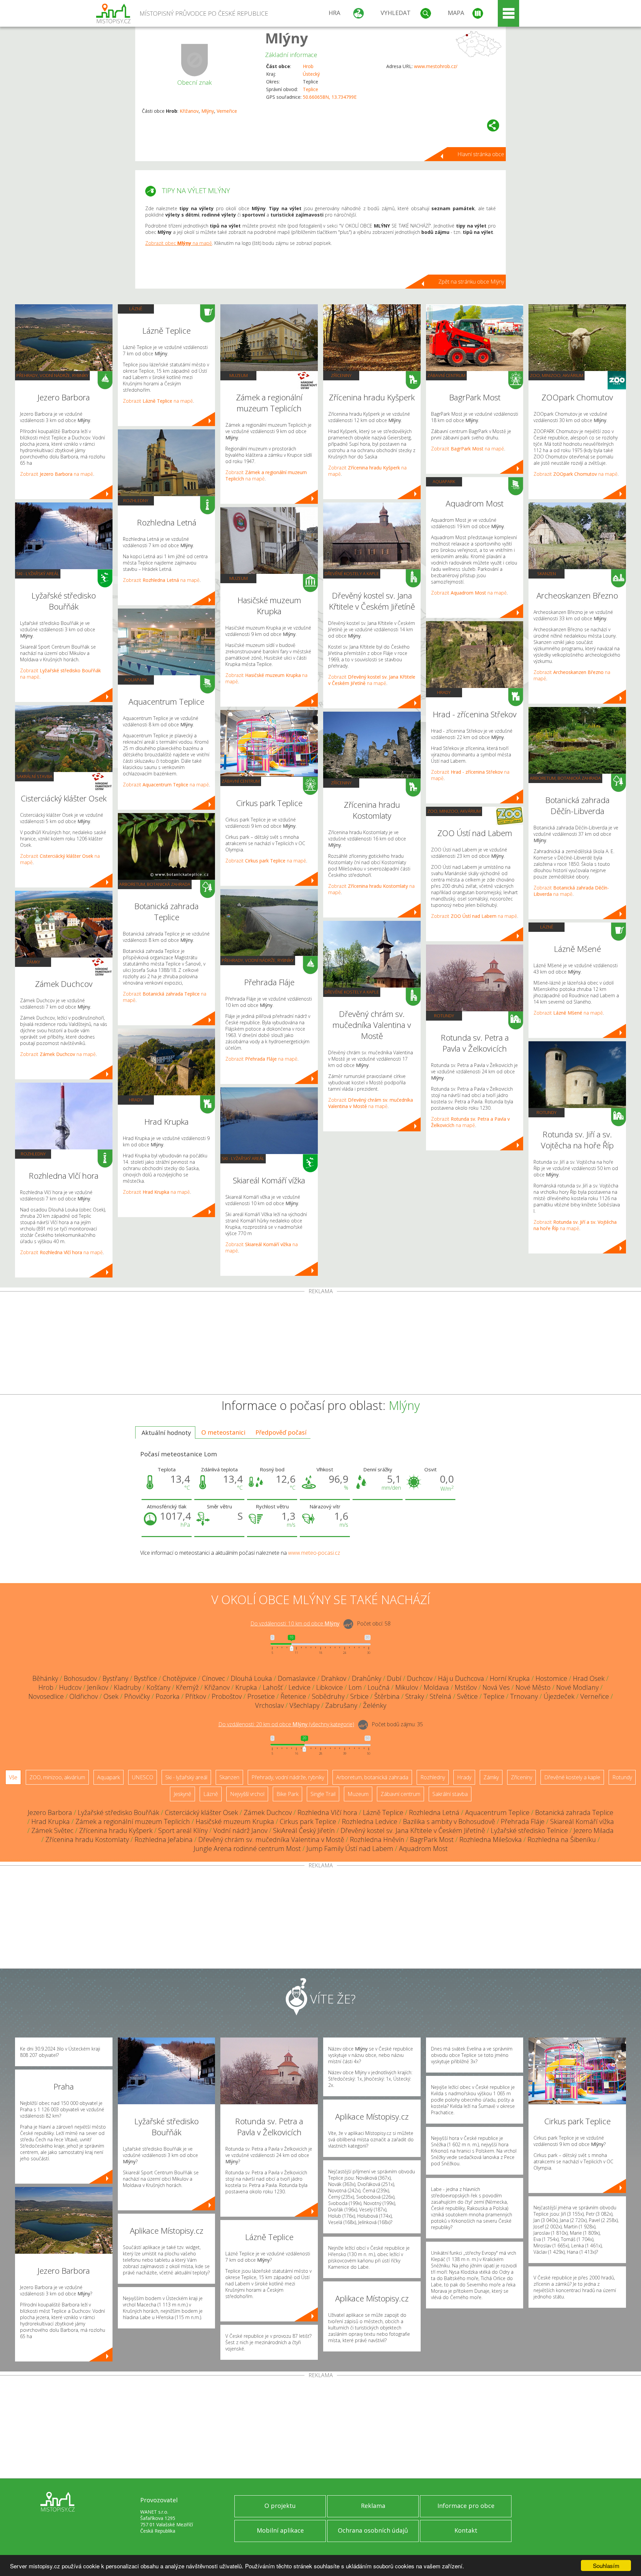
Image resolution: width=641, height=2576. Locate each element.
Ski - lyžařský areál (38, 574)
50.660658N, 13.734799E (330, 97)
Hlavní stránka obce (481, 154)
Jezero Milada (594, 1830)
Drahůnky (367, 1678)
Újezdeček (559, 1696)
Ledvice (299, 1687)
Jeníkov (98, 1687)
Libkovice (330, 1687)
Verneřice (227, 111)
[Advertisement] (320, 1344)
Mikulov (407, 1687)
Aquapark (136, 680)
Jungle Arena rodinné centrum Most (247, 1849)
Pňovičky (137, 1696)
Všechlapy (304, 1705)
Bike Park (287, 1794)
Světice (467, 1696)
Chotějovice (179, 1678)
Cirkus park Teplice (308, 1821)
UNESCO (143, 1777)
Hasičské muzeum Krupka (235, 1821)
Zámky (33, 962)
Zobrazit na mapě (57, 474)
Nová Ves (496, 1687)
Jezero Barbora (50, 1812)
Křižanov (189, 111)
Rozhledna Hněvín (377, 1839)
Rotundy (444, 1016)
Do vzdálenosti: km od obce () (286, 1724)
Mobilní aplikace (280, 2530)
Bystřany (115, 1678)
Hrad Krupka (51, 1821)
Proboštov (227, 1696)
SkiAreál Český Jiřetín (304, 1830)
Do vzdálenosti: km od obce (295, 1623)
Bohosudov (80, 1678)
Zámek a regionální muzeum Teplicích (133, 1821)
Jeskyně (182, 1794)
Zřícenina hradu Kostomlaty (87, 1839)
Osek (111, 1696)
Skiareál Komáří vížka (582, 1821)
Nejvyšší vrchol (247, 1794)
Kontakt (466, 2530)
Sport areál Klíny (183, 1830)
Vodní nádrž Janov (240, 1830)
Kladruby (127, 1687)
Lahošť (273, 1687)
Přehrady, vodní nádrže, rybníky (52, 375)
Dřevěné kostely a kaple (352, 574)
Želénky (375, 1705)
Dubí (394, 1678)
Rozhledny (33, 1154)
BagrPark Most (432, 1839)
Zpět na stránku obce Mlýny (471, 282)
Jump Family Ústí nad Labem (350, 1849)
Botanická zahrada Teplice (574, 1812)
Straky (415, 1696)
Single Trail (323, 1794)
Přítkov (196, 1696)
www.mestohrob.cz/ (436, 66)
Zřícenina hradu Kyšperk (116, 1830)
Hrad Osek (589, 1678)
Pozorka (168, 1696)
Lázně (136, 309)
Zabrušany (341, 1705)
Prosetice (261, 1696)
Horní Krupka (510, 1678)
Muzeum (239, 375)
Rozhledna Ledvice (370, 1821)
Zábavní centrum (241, 781)
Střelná (441, 1696)
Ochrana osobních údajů (373, 2530)
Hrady (136, 1100)
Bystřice (145, 1678)
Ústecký (311, 74)
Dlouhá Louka (251, 1678)
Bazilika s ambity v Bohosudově (449, 1821)
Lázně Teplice (383, 1812)
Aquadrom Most (423, 1849)
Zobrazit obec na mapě (179, 243)
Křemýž (187, 1687)
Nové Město (533, 1687)
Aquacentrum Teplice (497, 1812)
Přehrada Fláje (523, 1821)
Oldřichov (84, 1696)
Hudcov (70, 1687)
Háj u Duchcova (461, 1678)
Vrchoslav (269, 1705)
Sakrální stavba (34, 776)
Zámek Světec (52, 1830)
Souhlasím (606, 2565)
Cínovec (213, 1678)
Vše (13, 1777)
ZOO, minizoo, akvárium (454, 811)
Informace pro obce (466, 2506)
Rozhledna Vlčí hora (327, 1812)
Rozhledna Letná (434, 1812)
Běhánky (45, 1678)
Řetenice (293, 1696)
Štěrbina (387, 1696)
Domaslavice (297, 1678)
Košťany (158, 1687)
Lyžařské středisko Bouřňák (119, 1812)
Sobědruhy (328, 1696)
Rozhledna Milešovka (491, 1839)
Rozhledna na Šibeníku (562, 1839)
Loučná (379, 1687)
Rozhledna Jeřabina (164, 1839)
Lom (355, 1687)
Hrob (308, 66)
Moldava (436, 1687)
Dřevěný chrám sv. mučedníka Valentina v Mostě (271, 1839)
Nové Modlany (577, 1687)
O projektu (280, 2506)
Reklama (373, 2506)
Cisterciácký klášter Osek (201, 1812)
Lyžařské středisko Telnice (529, 1830)
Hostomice (551, 1678)
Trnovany (524, 1696)
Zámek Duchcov (268, 1812)
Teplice (310, 89)
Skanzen (547, 574)
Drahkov (334, 1678)
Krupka (246, 1687)
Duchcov (420, 1678)
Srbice (359, 1696)
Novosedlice (46, 1696)
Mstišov (466, 1687)
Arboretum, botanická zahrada (155, 884)
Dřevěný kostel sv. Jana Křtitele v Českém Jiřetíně (413, 1830)
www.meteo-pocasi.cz (314, 1553)
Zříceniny (341, 375)
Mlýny (287, 38)
